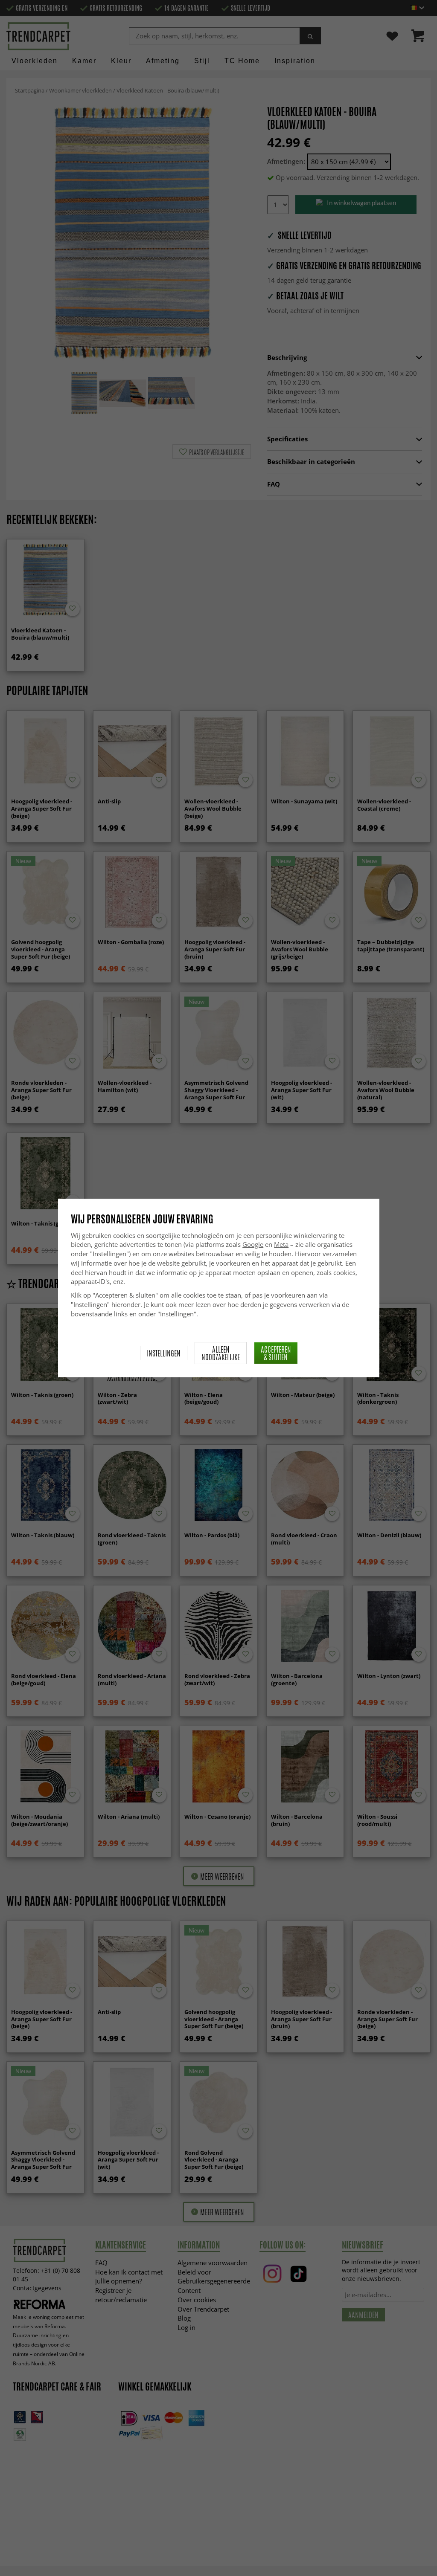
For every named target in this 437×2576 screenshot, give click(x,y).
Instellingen (164, 1353)
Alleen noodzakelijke (221, 1353)
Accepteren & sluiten (276, 1353)
